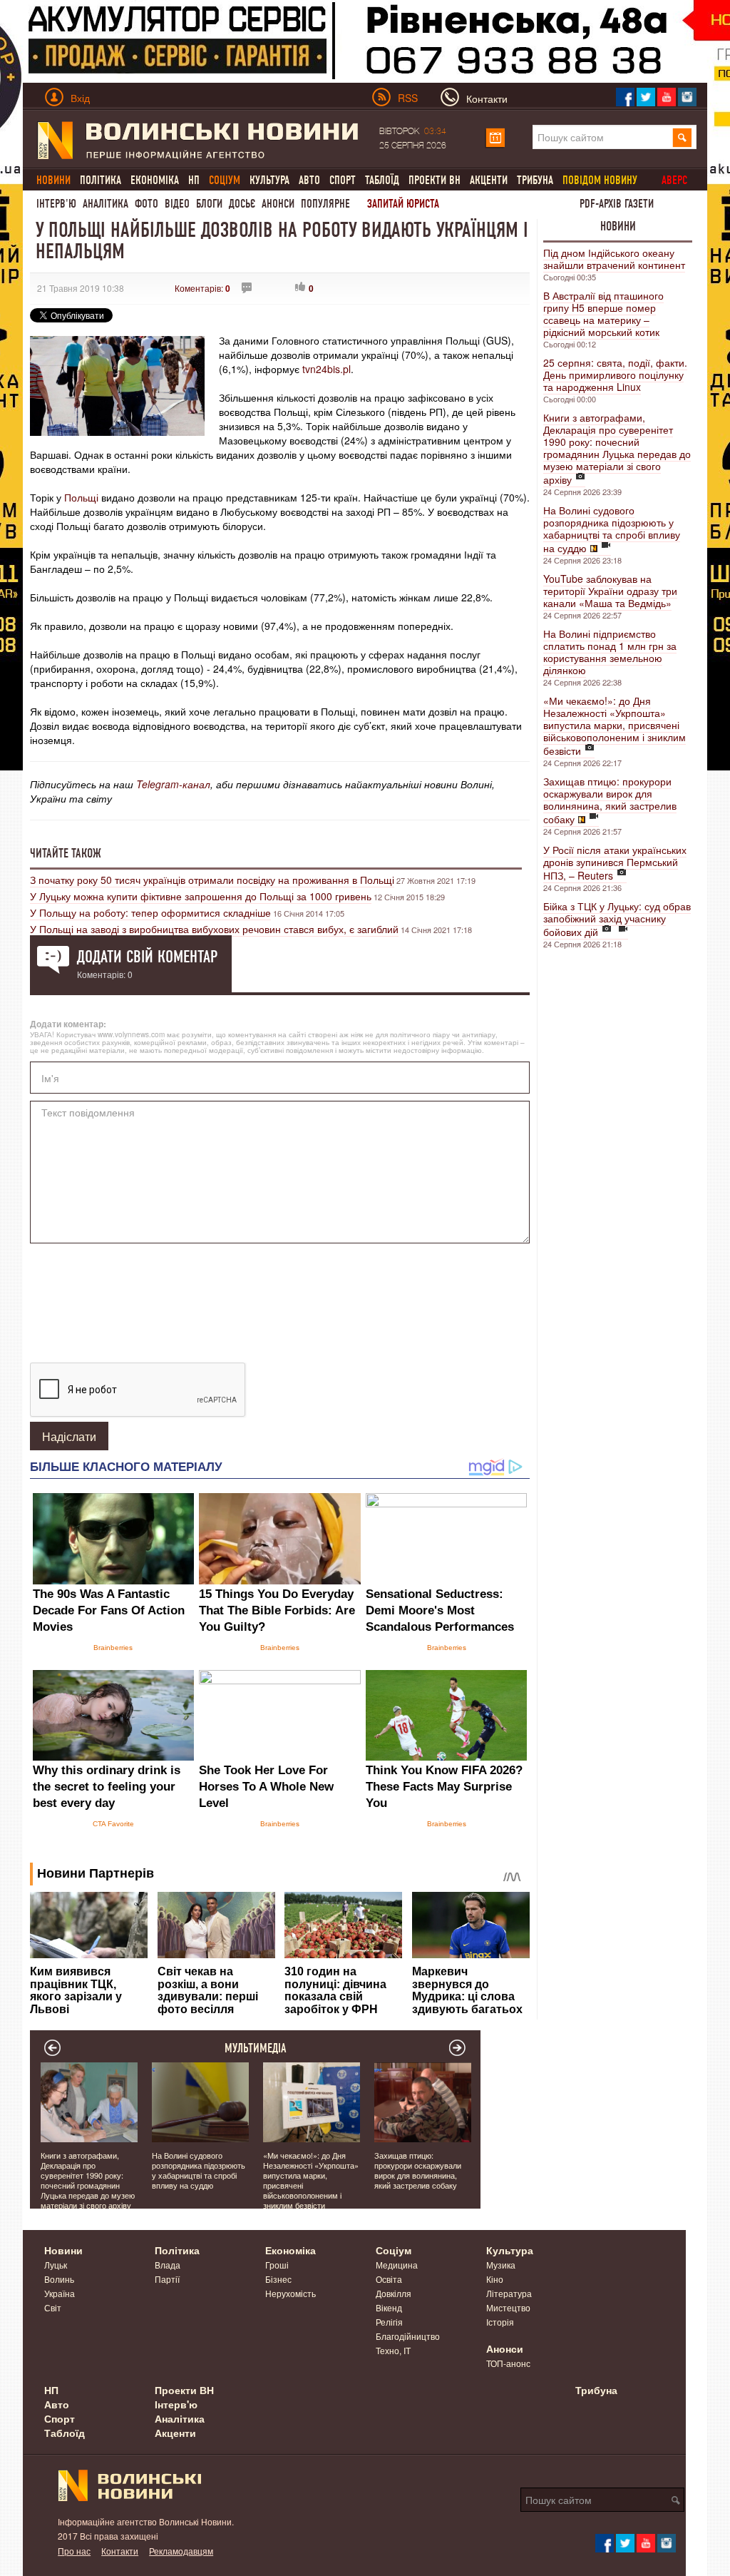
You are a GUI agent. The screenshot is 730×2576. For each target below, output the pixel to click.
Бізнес (278, 2279)
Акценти (489, 180)
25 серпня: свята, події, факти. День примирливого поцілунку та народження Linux (615, 375)
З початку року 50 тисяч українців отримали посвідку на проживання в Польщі (212, 880)
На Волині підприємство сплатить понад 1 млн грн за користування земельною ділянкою (610, 652)
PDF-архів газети (617, 204)
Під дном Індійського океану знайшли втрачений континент (614, 259)
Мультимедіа (256, 2048)
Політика (101, 180)
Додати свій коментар (147, 957)
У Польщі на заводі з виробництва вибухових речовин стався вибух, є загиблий (214, 929)
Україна (60, 2293)
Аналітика (106, 204)
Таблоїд (382, 180)
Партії (167, 2279)
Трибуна (535, 180)
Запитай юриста (403, 204)
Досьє (242, 204)
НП (194, 180)
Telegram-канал (173, 784)
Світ (53, 2307)
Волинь (59, 2279)
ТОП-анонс (508, 2363)
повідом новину (600, 180)
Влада (168, 2265)
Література (509, 2293)
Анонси (278, 204)
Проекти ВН (435, 180)
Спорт (343, 180)
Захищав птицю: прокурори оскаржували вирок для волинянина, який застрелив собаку (610, 800)
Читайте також (66, 853)
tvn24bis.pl (327, 369)
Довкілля (394, 2293)
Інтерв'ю (56, 204)
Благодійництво (408, 2336)
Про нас (74, 2551)
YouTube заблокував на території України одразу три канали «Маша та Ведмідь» (610, 591)
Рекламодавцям (181, 2551)
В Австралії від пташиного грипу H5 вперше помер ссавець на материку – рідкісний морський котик (603, 314)
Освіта (389, 2279)
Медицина (397, 2265)
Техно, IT (393, 2350)
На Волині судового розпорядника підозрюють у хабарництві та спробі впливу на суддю (612, 529)
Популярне (325, 204)
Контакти (120, 2551)
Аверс (674, 180)
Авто (309, 180)
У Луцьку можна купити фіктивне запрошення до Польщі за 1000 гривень (201, 896)
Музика (501, 2265)
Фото (146, 204)
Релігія (389, 2322)
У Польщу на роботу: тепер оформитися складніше (150, 912)
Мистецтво (508, 2307)
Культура (269, 180)
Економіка (155, 180)
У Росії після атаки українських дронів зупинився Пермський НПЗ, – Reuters (615, 862)
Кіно (495, 2279)
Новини (618, 226)
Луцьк (56, 2265)
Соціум (394, 2250)
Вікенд (389, 2307)
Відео (177, 204)
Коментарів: (202, 288)
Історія (500, 2322)
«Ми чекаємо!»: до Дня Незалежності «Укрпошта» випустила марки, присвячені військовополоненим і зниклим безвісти (615, 726)
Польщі (81, 497)
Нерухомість (291, 2293)
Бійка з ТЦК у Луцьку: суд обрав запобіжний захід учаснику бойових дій (617, 919)
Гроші (277, 2265)
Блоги (209, 204)
